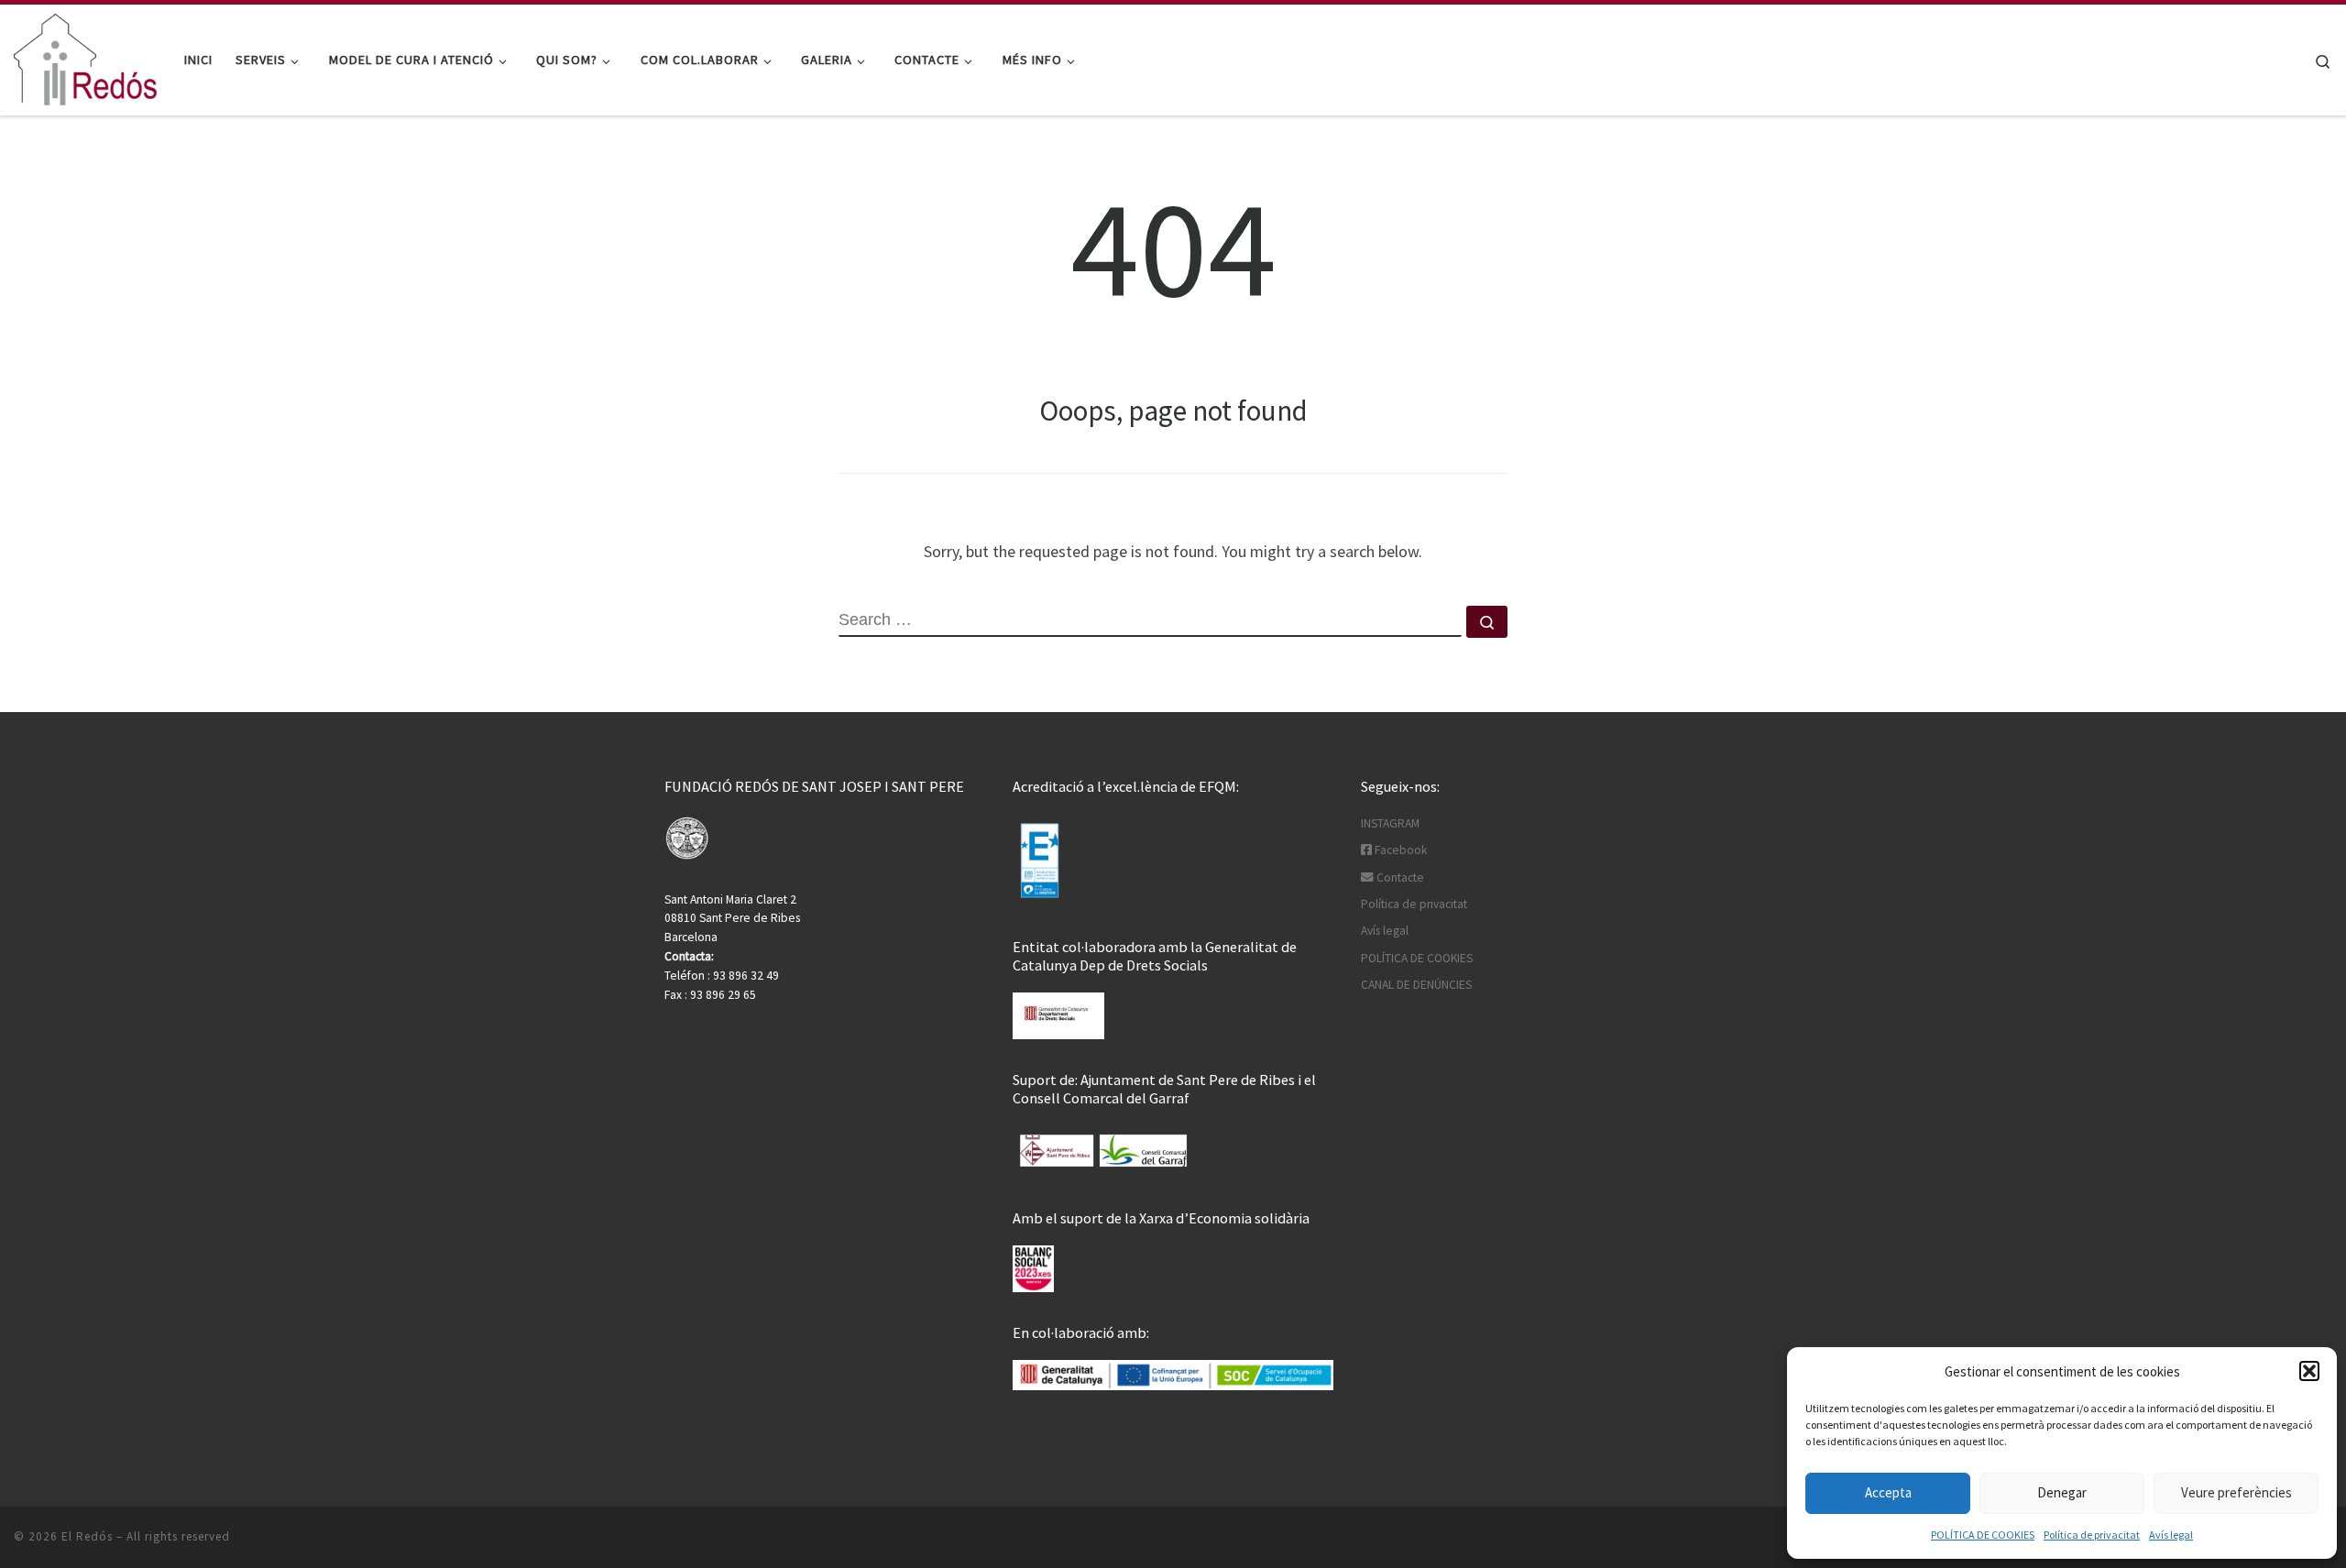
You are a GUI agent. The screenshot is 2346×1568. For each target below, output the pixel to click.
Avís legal (2171, 1535)
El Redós (87, 1536)
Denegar (2062, 1492)
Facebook (1399, 850)
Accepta (1888, 1492)
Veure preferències (2236, 1492)
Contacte (1399, 877)
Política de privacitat (2092, 1535)
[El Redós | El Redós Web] (85, 56)
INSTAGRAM (1390, 823)
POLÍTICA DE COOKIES (1983, 1535)
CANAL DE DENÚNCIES (1416, 985)
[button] (2309, 1371)
